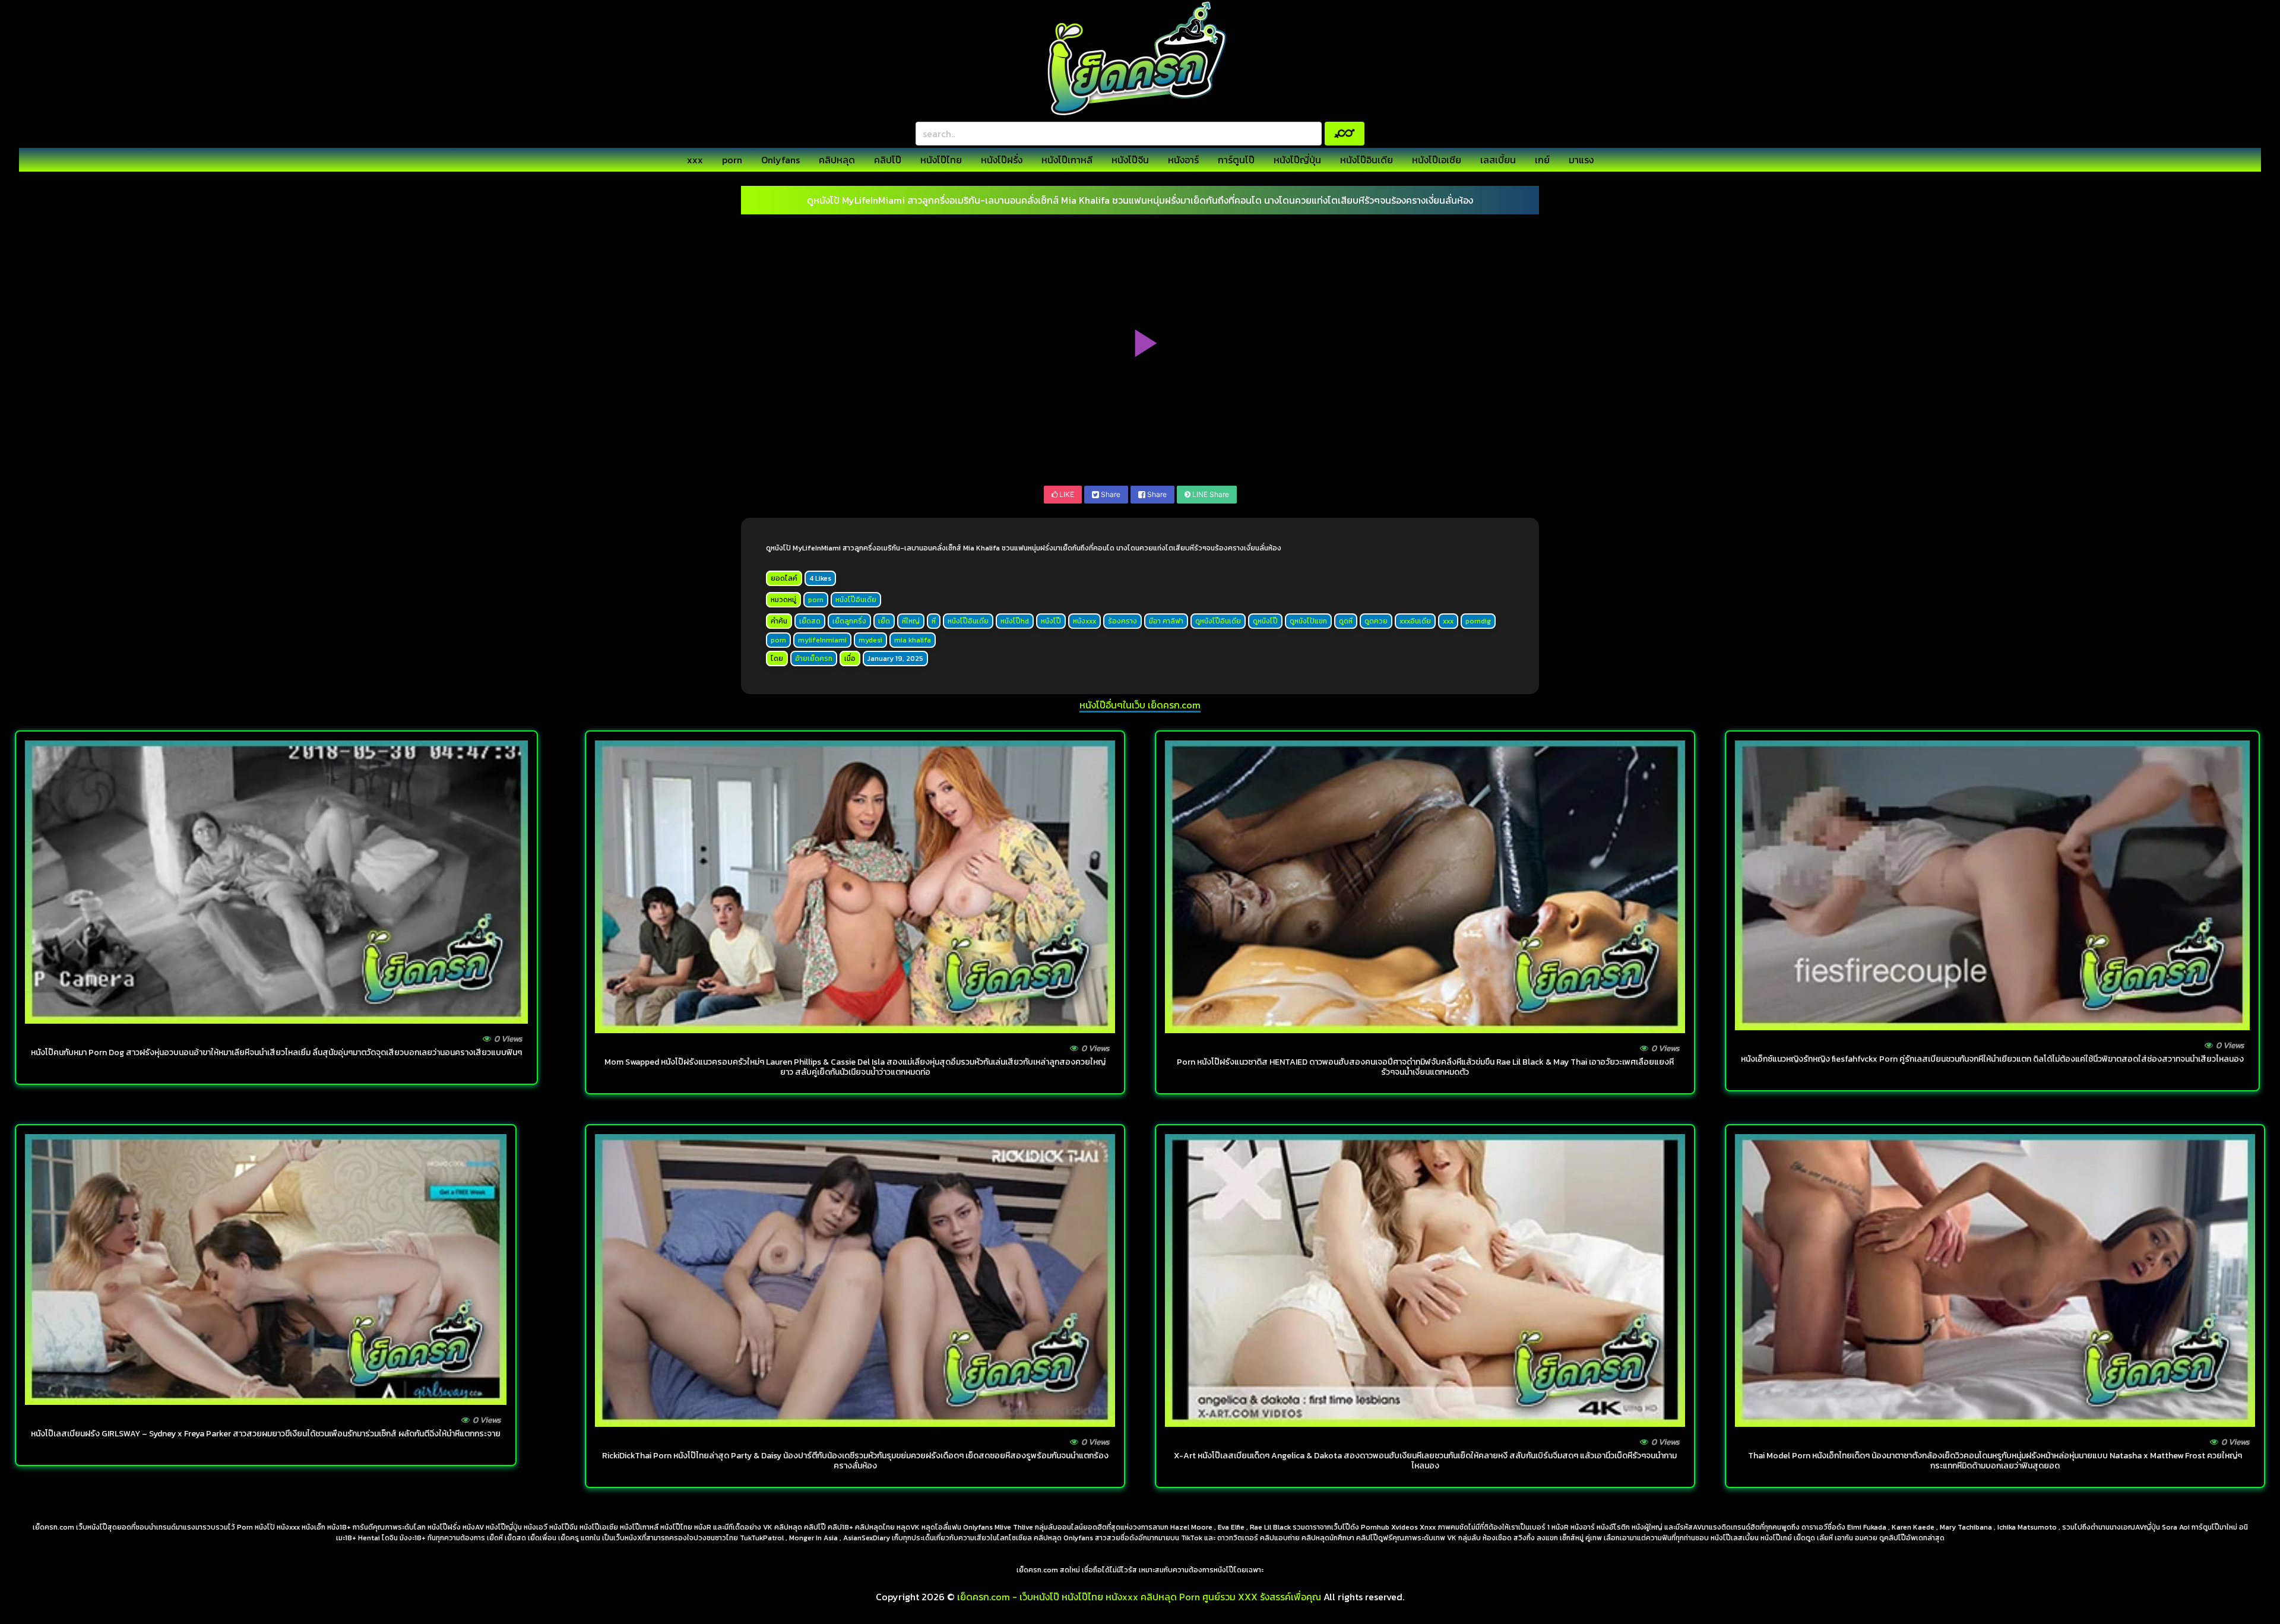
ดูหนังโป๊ (1265, 621)
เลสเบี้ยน (1498, 160)
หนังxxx (1084, 621)
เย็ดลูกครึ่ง (849, 621)
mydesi (870, 640)
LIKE (1066, 494)
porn (732, 160)
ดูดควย (1376, 621)
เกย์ (1542, 160)
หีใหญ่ (911, 621)
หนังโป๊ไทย (941, 160)
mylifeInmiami (822, 640)
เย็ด (884, 621)
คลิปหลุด (837, 160)
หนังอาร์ (1183, 160)
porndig (1478, 621)
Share (1110, 494)
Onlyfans (780, 160)
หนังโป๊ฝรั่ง (1002, 160)
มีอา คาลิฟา (1166, 621)
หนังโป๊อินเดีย (1367, 160)
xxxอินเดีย (1415, 621)
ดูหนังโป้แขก (1308, 621)
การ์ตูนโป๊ (1236, 160)
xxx (695, 160)
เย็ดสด (810, 621)
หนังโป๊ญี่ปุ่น (1297, 160)
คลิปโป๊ (888, 160)
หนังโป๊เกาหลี (1067, 160)
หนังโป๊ (1051, 621)
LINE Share (1210, 494)
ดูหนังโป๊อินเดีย (1218, 621)
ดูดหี (1346, 621)
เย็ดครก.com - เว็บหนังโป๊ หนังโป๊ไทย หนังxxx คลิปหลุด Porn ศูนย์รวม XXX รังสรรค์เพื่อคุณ (1139, 1597)
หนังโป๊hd (1015, 621)
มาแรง (1581, 160)
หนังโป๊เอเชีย (1437, 160)
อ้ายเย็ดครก (814, 659)
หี (934, 621)
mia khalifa (913, 640)
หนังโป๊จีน (1130, 160)
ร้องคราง (1122, 621)
